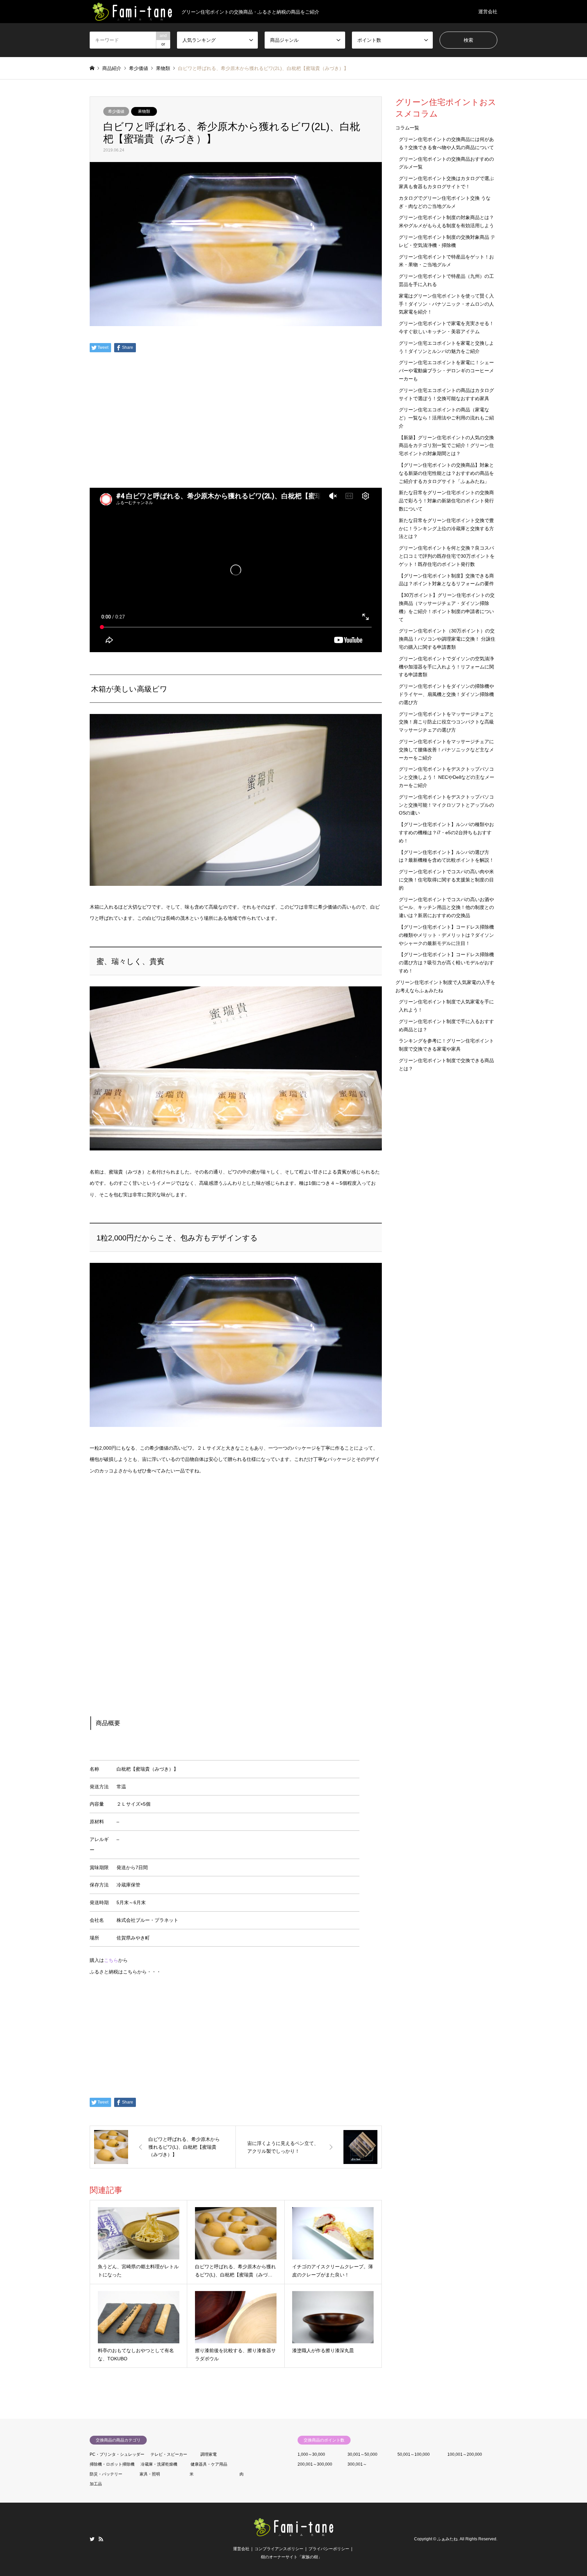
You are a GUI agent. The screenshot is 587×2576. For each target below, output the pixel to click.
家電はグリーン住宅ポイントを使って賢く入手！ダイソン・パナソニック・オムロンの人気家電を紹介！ (446, 304)
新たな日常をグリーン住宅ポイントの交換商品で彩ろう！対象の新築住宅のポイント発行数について (446, 501)
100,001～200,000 (465, 2454)
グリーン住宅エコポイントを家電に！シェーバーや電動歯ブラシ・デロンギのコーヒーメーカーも (446, 371)
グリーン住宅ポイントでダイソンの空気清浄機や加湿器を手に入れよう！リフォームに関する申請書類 (446, 667)
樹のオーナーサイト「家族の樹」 (291, 2557)
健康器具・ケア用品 (209, 2464)
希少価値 (116, 111)
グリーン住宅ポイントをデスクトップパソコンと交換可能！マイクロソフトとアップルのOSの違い (446, 805)
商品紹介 (112, 68)
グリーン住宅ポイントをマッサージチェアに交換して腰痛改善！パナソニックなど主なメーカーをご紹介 (446, 750)
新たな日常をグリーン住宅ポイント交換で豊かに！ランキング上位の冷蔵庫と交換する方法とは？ (446, 529)
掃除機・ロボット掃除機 (112, 2464)
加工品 (96, 2484)
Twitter (92, 2539)
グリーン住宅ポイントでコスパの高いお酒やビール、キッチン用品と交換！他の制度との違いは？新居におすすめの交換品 (446, 908)
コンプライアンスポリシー (279, 2549)
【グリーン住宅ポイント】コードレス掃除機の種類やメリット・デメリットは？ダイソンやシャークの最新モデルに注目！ (446, 935)
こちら (111, 1960)
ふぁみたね (447, 2539)
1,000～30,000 (311, 2454)
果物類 (144, 111)
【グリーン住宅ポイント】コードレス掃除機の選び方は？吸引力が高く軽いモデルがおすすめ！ (446, 963)
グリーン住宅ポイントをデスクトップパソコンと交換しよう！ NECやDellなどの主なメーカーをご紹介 (447, 777)
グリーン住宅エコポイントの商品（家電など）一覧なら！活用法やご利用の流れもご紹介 (446, 418)
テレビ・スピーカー (169, 2454)
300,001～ (357, 2464)
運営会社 (488, 12)
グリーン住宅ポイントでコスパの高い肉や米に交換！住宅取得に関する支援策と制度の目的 (446, 880)
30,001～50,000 (362, 2454)
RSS (101, 2539)
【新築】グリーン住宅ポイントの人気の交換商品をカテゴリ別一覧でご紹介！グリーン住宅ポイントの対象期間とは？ (446, 446)
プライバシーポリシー (329, 2549)
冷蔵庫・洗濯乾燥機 (159, 2464)
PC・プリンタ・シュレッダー (117, 2454)
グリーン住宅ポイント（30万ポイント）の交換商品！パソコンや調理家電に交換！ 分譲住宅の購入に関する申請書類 (447, 639)
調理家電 (209, 2454)
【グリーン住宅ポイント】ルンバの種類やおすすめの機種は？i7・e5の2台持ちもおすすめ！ (446, 833)
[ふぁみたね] (293, 2533)
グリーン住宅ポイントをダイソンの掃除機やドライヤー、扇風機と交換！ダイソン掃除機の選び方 (446, 694)
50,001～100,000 (414, 2454)
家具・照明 (150, 2474)
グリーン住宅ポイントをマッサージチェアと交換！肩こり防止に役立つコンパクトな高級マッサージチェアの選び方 (446, 722)
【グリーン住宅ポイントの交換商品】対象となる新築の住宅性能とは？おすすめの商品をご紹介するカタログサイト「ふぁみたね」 (446, 473)
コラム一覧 (407, 128)
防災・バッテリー (106, 2474)
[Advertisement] (236, 440)
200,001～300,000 (315, 2464)
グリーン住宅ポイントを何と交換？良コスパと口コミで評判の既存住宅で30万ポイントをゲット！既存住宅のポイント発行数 (447, 556)
